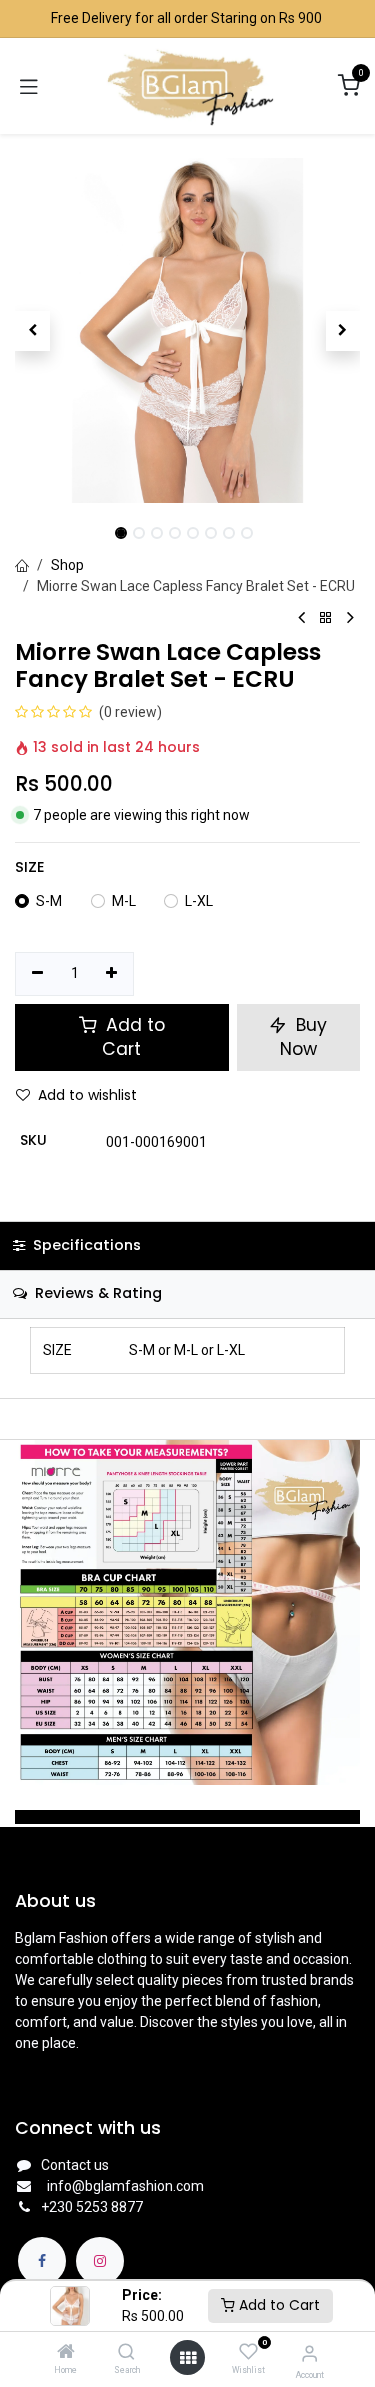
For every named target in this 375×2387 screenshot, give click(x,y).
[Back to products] (326, 618)
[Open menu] (188, 2358)
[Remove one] (37, 974)
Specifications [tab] (85, 1245)
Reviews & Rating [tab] (96, 1293)
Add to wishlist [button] (87, 1095)
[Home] (66, 2353)
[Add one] (112, 974)
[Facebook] (42, 2261)
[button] (32, 331)
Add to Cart (277, 2305)
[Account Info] (309, 2353)
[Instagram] (100, 2261)
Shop (67, 565)
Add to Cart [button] (133, 1037)
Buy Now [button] (304, 1037)
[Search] (126, 2353)
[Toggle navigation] (29, 86)
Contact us (75, 2165)
